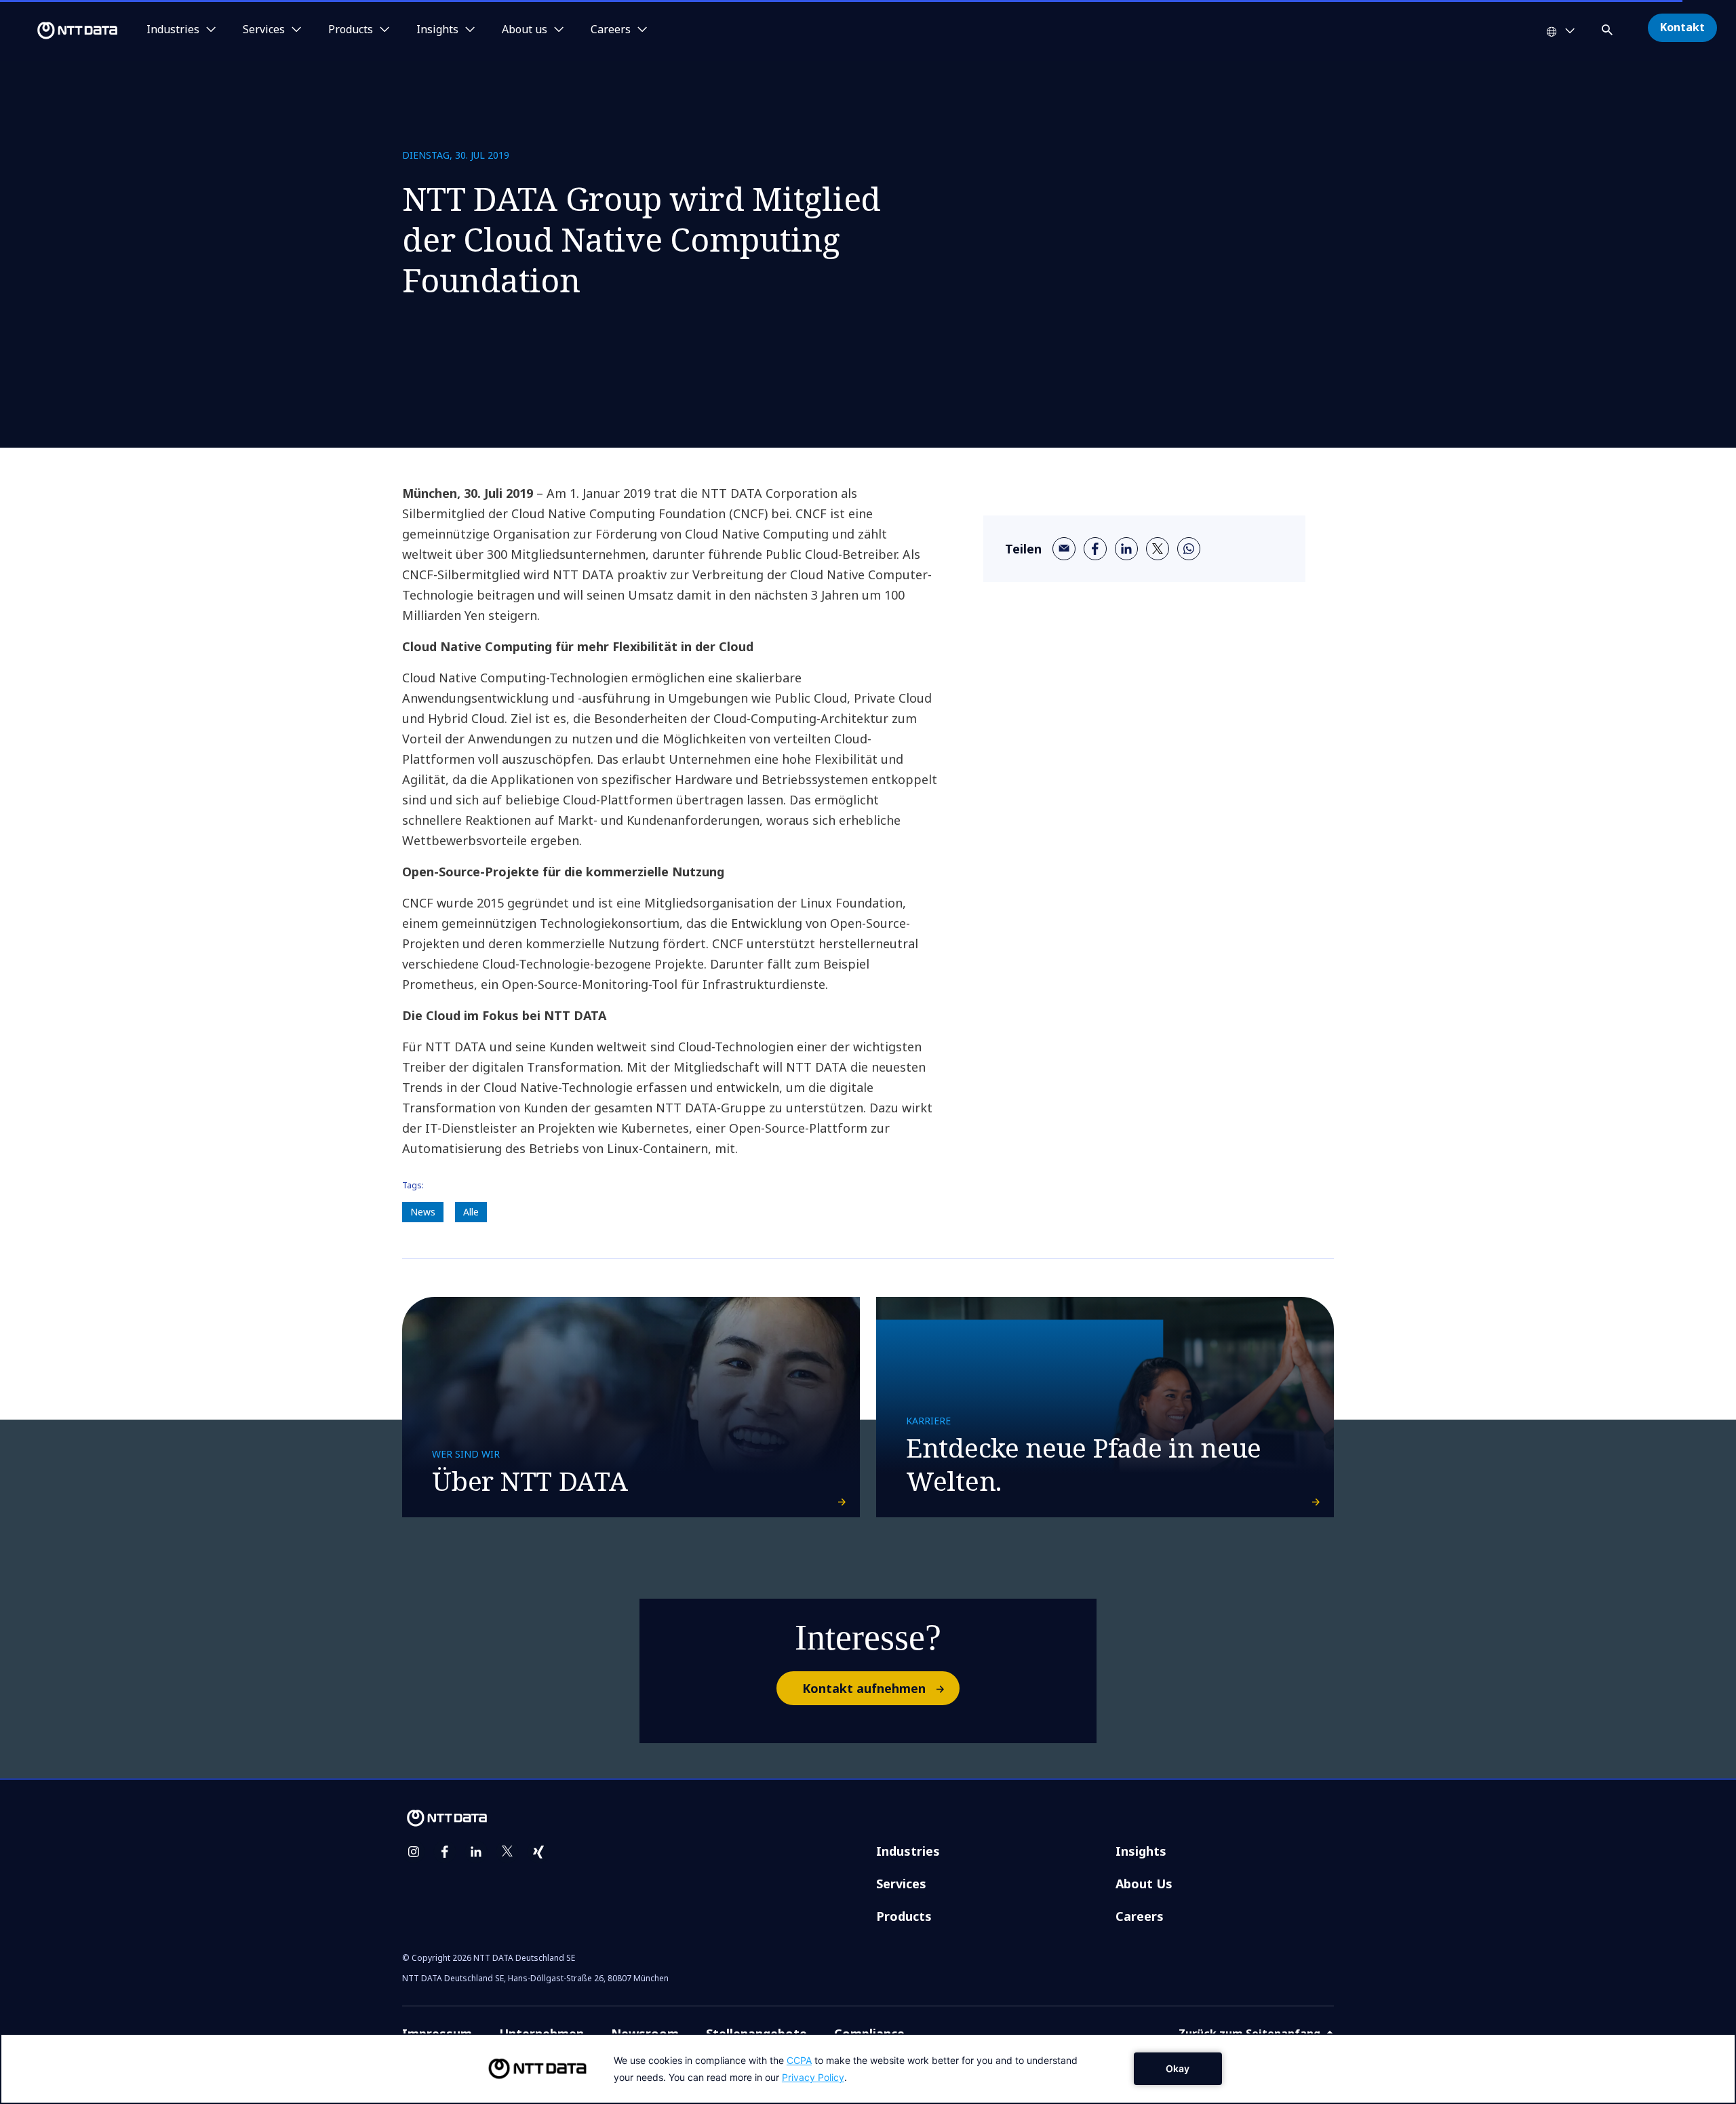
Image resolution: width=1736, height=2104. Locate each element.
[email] (1064, 549)
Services (901, 1884)
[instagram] (414, 1852)
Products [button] (351, 30)
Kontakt (1682, 27)
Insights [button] (437, 30)
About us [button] (525, 30)
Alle (471, 1212)
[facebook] (1095, 549)
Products (904, 1916)
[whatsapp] (1189, 549)
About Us (1144, 1884)
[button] (1609, 27)
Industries (908, 1851)
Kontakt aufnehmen (864, 1688)
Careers (1140, 1916)
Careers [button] (611, 30)
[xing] (538, 1852)
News (423, 1212)
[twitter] (1158, 549)
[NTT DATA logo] (61, 31)
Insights (1141, 1851)
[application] (868, 2069)
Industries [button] (173, 30)
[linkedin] (1126, 549)
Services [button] (264, 30)
